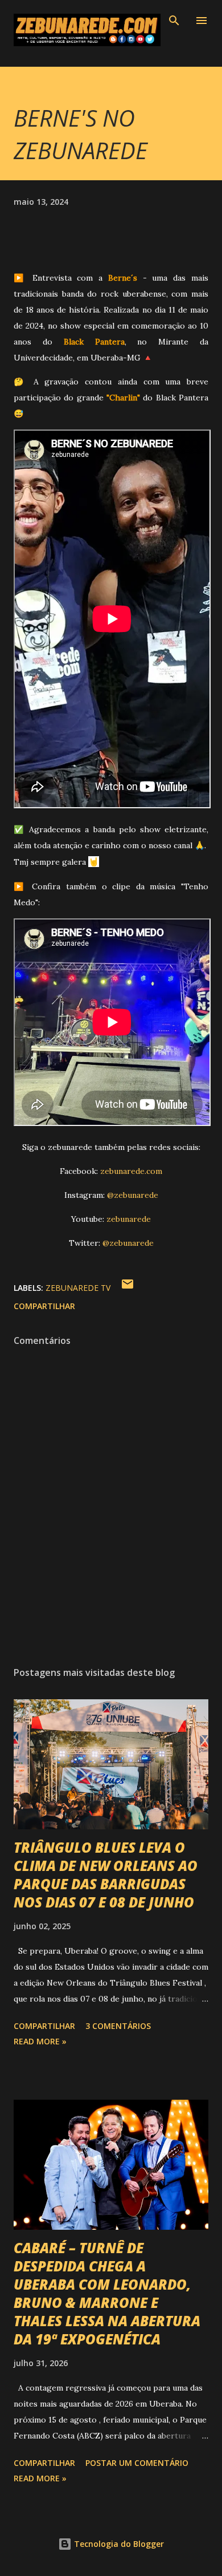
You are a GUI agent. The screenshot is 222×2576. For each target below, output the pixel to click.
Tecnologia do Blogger (118, 2544)
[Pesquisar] (174, 21)
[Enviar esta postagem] (128, 1288)
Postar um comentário (137, 2463)
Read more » (40, 2041)
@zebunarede (133, 1195)
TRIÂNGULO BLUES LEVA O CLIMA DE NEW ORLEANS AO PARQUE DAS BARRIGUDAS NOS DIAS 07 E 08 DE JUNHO (106, 1875)
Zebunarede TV (78, 1288)
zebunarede (129, 1219)
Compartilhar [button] (44, 1306)
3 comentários (118, 2026)
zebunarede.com (131, 1171)
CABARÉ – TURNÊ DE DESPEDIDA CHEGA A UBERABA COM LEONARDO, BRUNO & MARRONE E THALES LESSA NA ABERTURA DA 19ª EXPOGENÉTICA (107, 2293)
